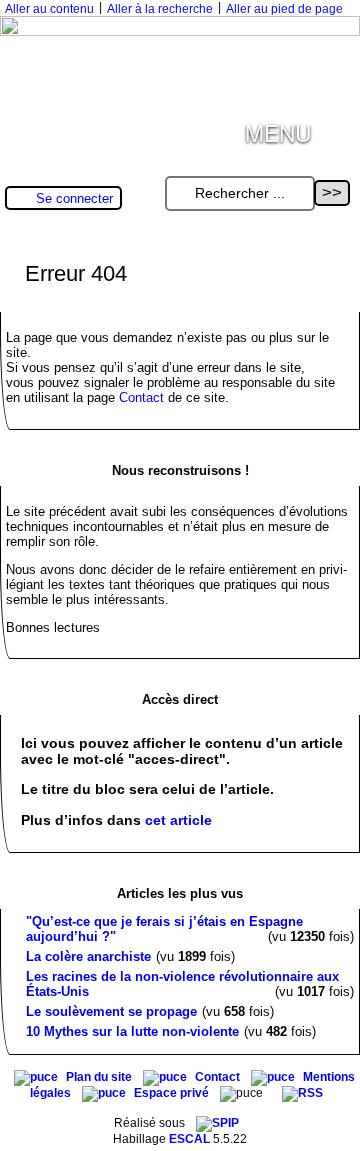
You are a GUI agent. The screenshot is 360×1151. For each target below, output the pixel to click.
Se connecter (74, 198)
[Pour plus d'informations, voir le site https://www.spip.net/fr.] (217, 1123)
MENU (278, 132)
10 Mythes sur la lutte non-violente (132, 1031)
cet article (178, 820)
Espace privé (173, 1093)
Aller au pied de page (284, 9)
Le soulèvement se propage (111, 1011)
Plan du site (100, 1077)
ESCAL (189, 1139)
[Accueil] (180, 32)
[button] (335, 128)
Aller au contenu (49, 9)
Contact (141, 397)
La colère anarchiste (88, 956)
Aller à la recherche (160, 9)
